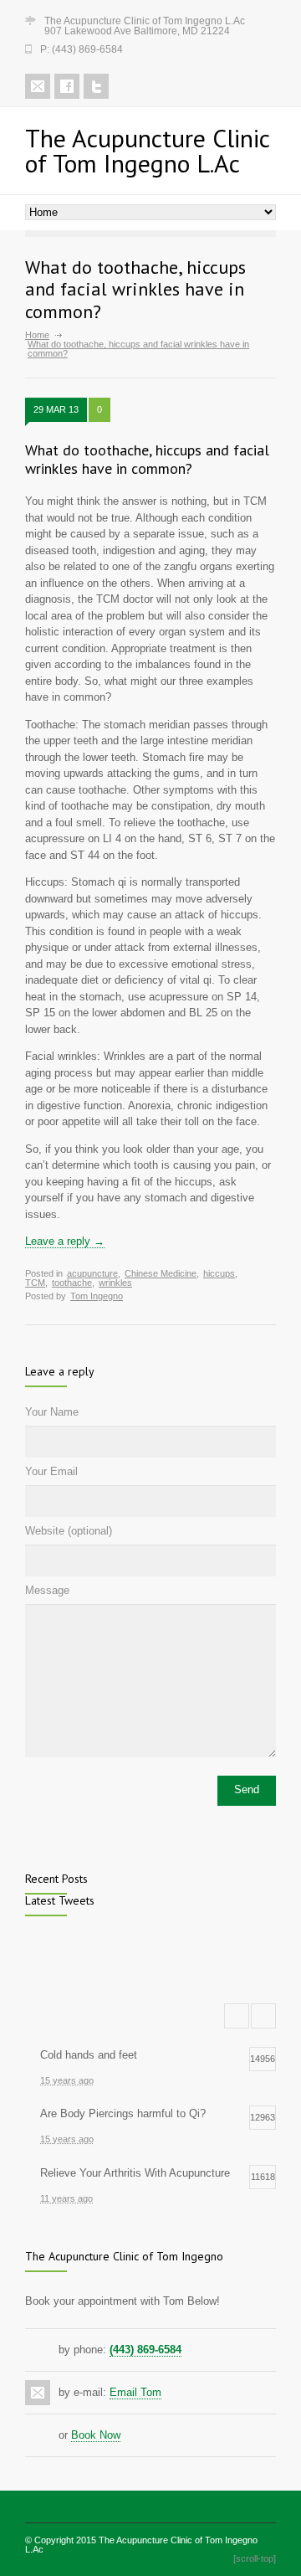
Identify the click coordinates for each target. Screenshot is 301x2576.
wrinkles (115, 1283)
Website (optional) (69, 1531)
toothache (72, 1283)
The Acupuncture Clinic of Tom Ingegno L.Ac (141, 2545)
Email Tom (135, 2392)
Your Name (52, 1412)
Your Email (51, 1471)
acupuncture (92, 1273)
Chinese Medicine (161, 1273)
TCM (35, 1283)
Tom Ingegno (97, 1296)
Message (47, 1590)
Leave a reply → (65, 1241)
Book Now (96, 2435)
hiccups (219, 1273)
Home (37, 335)
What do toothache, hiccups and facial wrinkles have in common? (147, 459)
